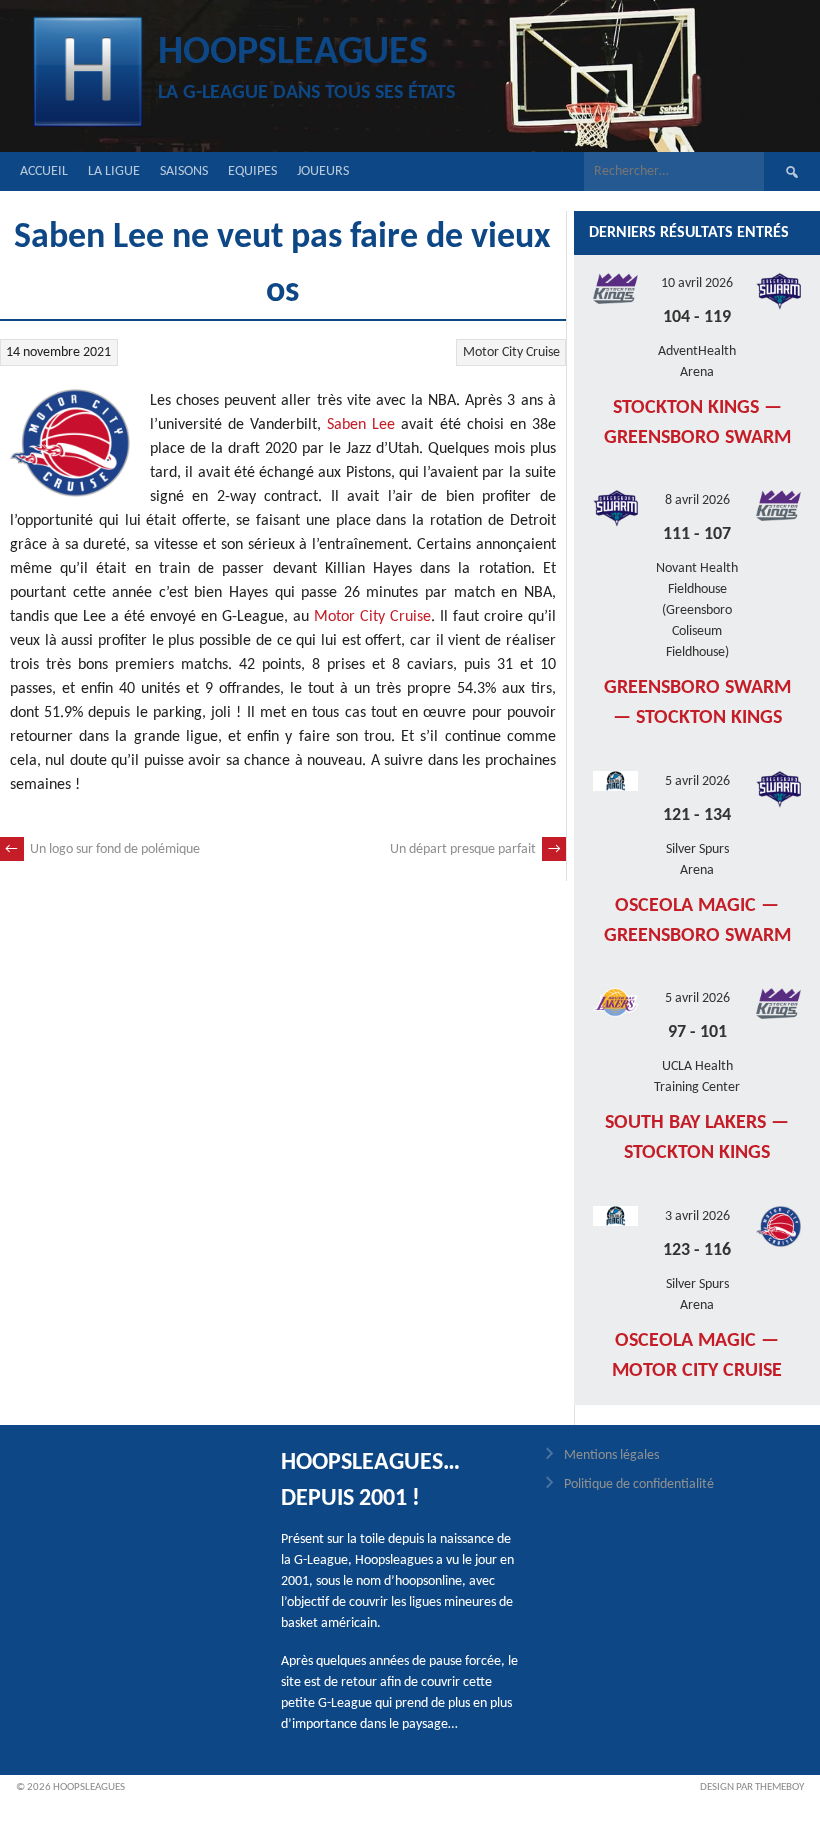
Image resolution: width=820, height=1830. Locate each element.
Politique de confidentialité (639, 1484)
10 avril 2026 (697, 283)
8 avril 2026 (697, 500)
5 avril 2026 (697, 781)
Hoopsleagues (293, 53)
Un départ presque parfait (475, 849)
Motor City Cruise (511, 352)
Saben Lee (361, 425)
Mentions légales (611, 1455)
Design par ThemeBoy (752, 1787)
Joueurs (323, 171)
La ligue (114, 171)
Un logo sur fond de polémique (102, 849)
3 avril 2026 (697, 1216)
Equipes (252, 171)
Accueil (44, 171)
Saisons (184, 171)
